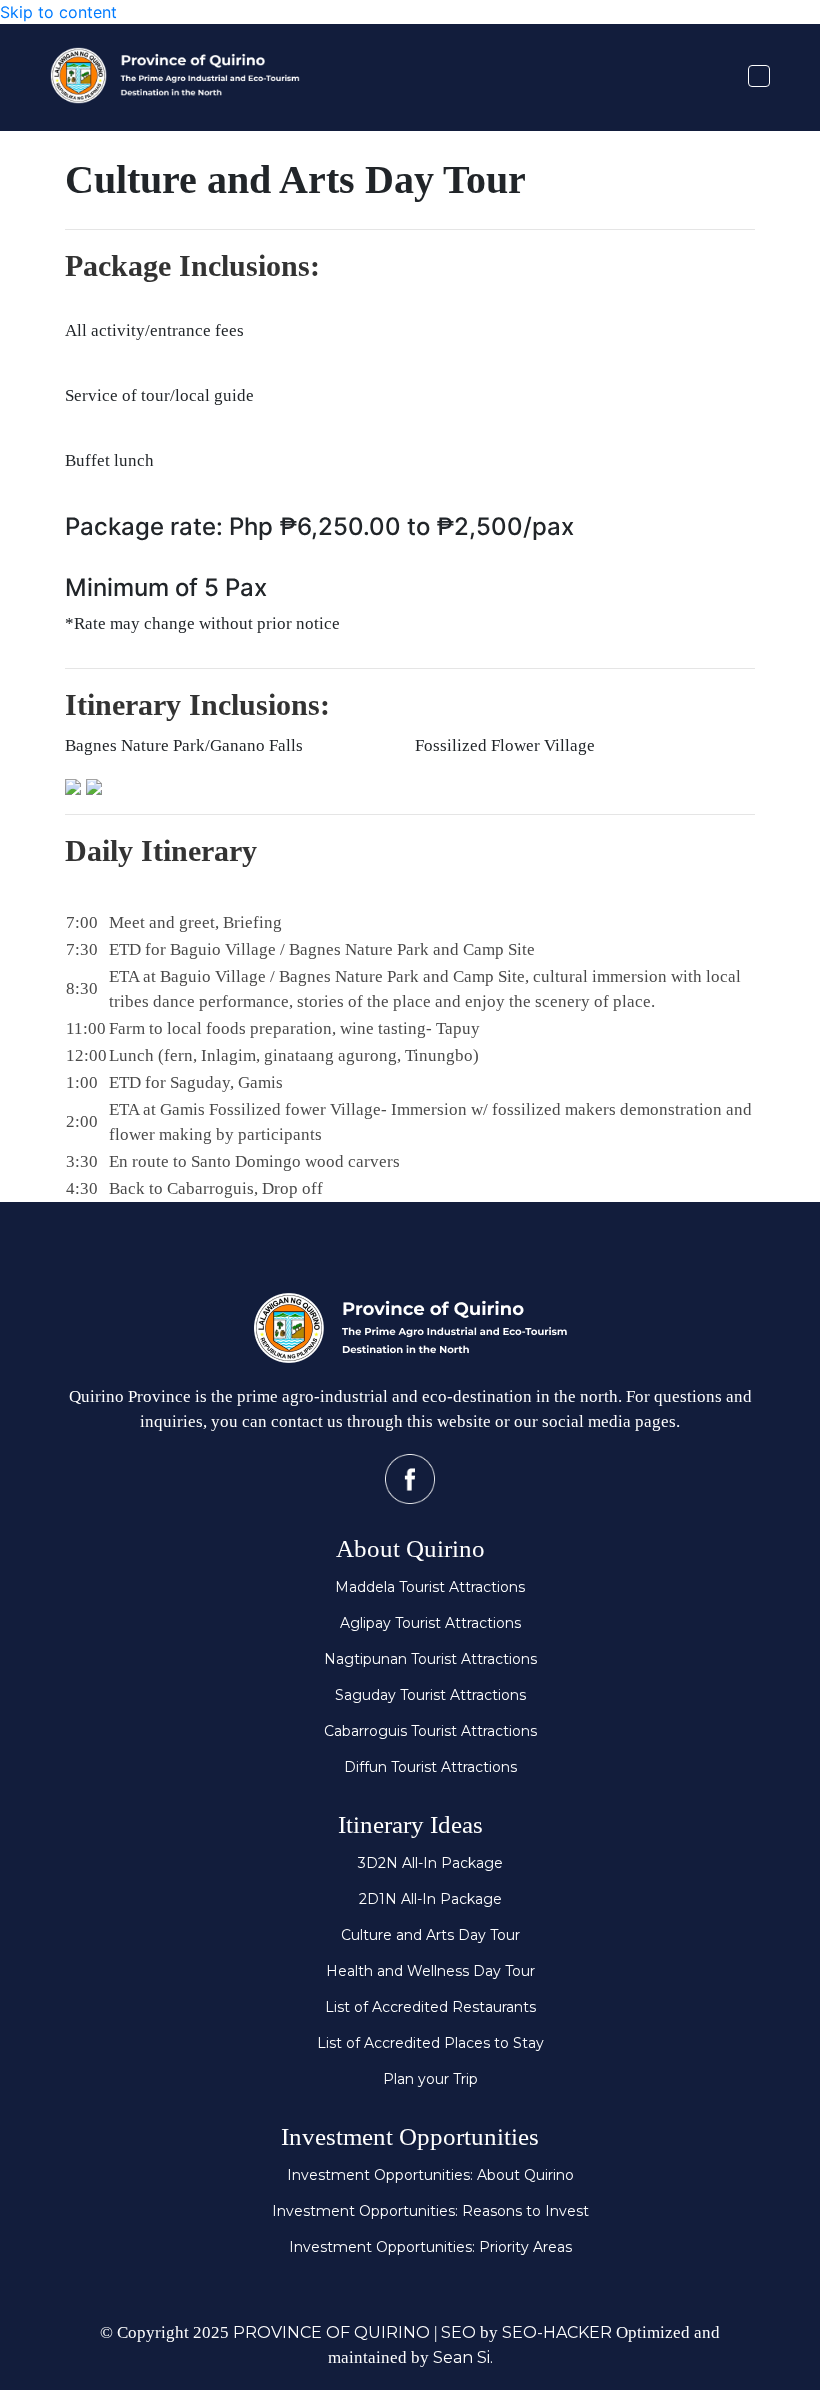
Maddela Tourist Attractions (430, 1587)
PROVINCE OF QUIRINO (331, 2332)
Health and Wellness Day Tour (430, 1971)
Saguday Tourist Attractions (430, 1695)
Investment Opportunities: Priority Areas (430, 2247)
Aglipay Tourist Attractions (430, 1623)
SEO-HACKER (557, 2332)
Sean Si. (463, 2357)
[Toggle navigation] (759, 76)
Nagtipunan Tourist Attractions (430, 1659)
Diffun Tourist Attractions (430, 1767)
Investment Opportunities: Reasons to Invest (430, 2211)
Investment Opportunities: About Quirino (430, 2175)
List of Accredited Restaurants (430, 2007)
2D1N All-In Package (430, 1899)
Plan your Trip (430, 2079)
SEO (458, 2332)
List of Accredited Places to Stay (430, 2043)
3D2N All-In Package (430, 1863)
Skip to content (58, 12)
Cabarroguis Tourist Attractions (430, 1731)
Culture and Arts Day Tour (430, 1935)
